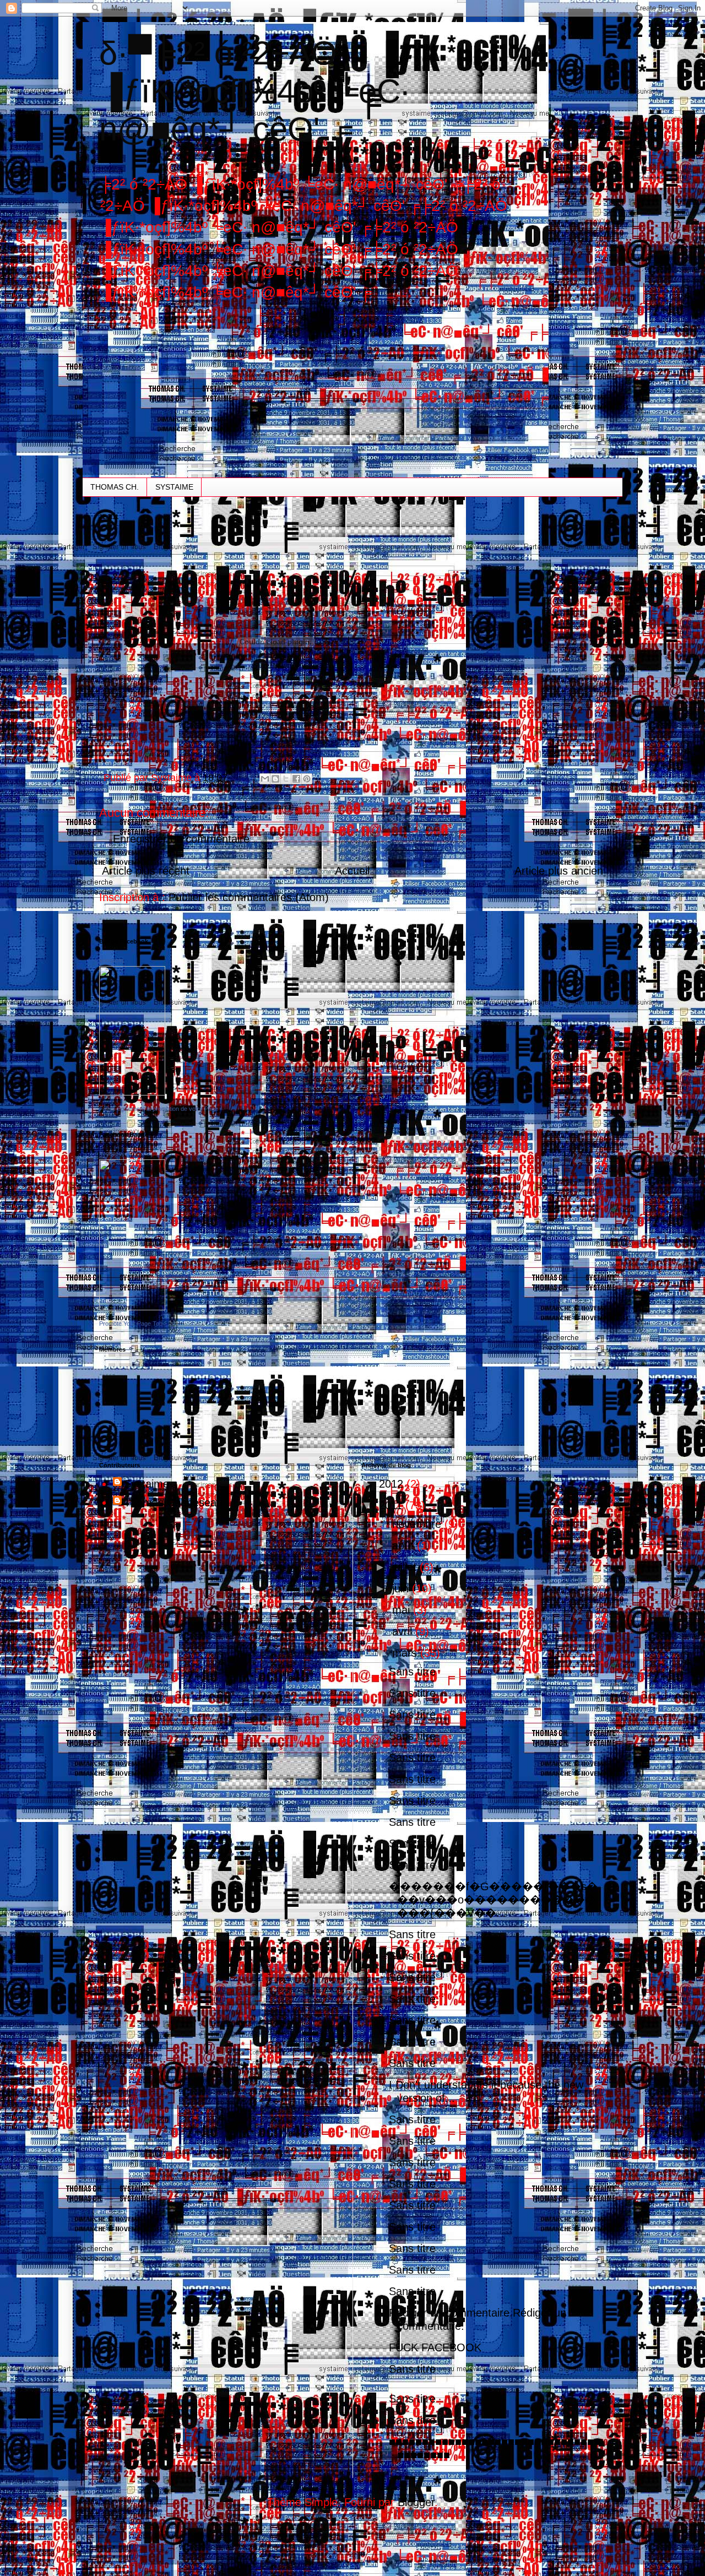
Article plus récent (146, 871)
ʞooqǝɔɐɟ (112, 960)
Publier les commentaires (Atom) (249, 897)
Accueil (352, 871)
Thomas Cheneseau (173, 1503)
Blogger (416, 2502)
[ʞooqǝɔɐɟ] (132, 1092)
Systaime (147, 1484)
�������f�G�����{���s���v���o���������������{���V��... (493, 1900)
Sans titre (412, 1672)
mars (406, 1653)
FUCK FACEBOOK (435, 2347)
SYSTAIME (174, 487)
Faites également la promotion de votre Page (159, 1109)
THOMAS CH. (115, 487)
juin (402, 1588)
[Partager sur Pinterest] (307, 779)
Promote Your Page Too (131, 1324)
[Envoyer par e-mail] (265, 779)
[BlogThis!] (275, 779)
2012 (393, 1484)
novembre (418, 1524)
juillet (406, 1567)
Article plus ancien (559, 871)
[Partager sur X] (286, 779)
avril (404, 1631)
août (405, 1545)
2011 (392, 1505)
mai (403, 1610)
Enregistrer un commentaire (181, 839)
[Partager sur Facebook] (296, 779)
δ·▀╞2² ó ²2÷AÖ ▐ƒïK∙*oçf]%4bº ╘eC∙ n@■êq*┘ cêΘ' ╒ (254, 91)
